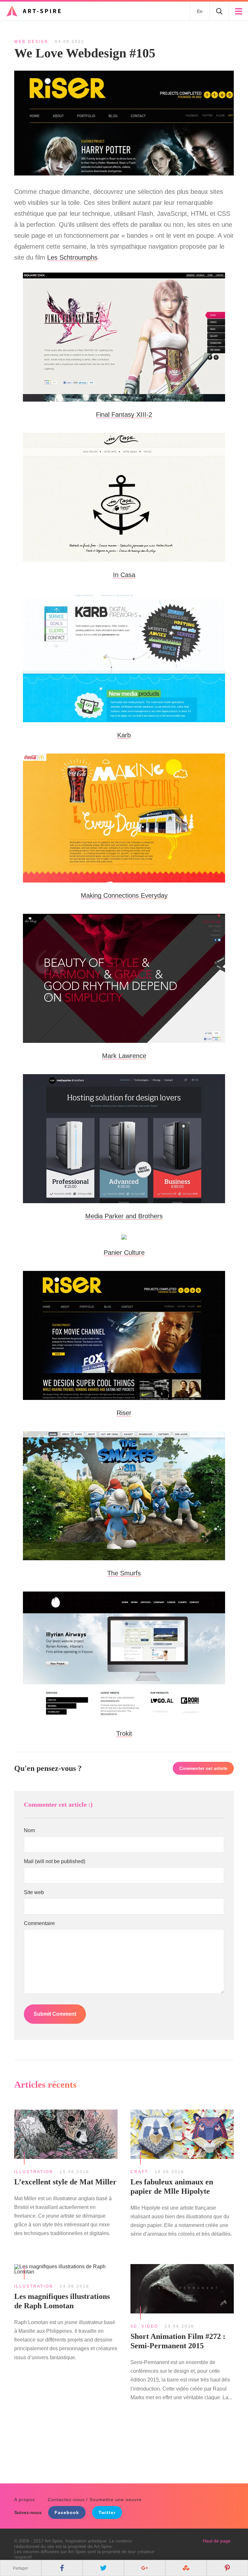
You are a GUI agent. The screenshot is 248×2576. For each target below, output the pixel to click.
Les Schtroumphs (72, 257)
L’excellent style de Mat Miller (65, 2182)
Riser (124, 1413)
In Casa (124, 575)
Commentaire (39, 1923)
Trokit (124, 1733)
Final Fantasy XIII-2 (124, 414)
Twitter (107, 2512)
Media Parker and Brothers (124, 1216)
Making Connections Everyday (124, 895)
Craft (139, 2172)
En (200, 11)
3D (134, 2326)
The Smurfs (124, 1573)
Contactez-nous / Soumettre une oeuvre (95, 2500)
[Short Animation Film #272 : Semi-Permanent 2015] (182, 2290)
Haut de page (217, 2541)
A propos (25, 2500)
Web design (31, 42)
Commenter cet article (203, 1768)
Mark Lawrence (124, 1056)
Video (150, 2326)
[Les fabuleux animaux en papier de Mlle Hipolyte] (182, 2135)
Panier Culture (124, 1253)
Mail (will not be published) (55, 1862)
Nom (29, 1831)
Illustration (34, 2172)
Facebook (67, 2512)
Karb (124, 735)
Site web (34, 1892)
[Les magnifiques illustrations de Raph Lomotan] (66, 2270)
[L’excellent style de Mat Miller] (66, 2135)
